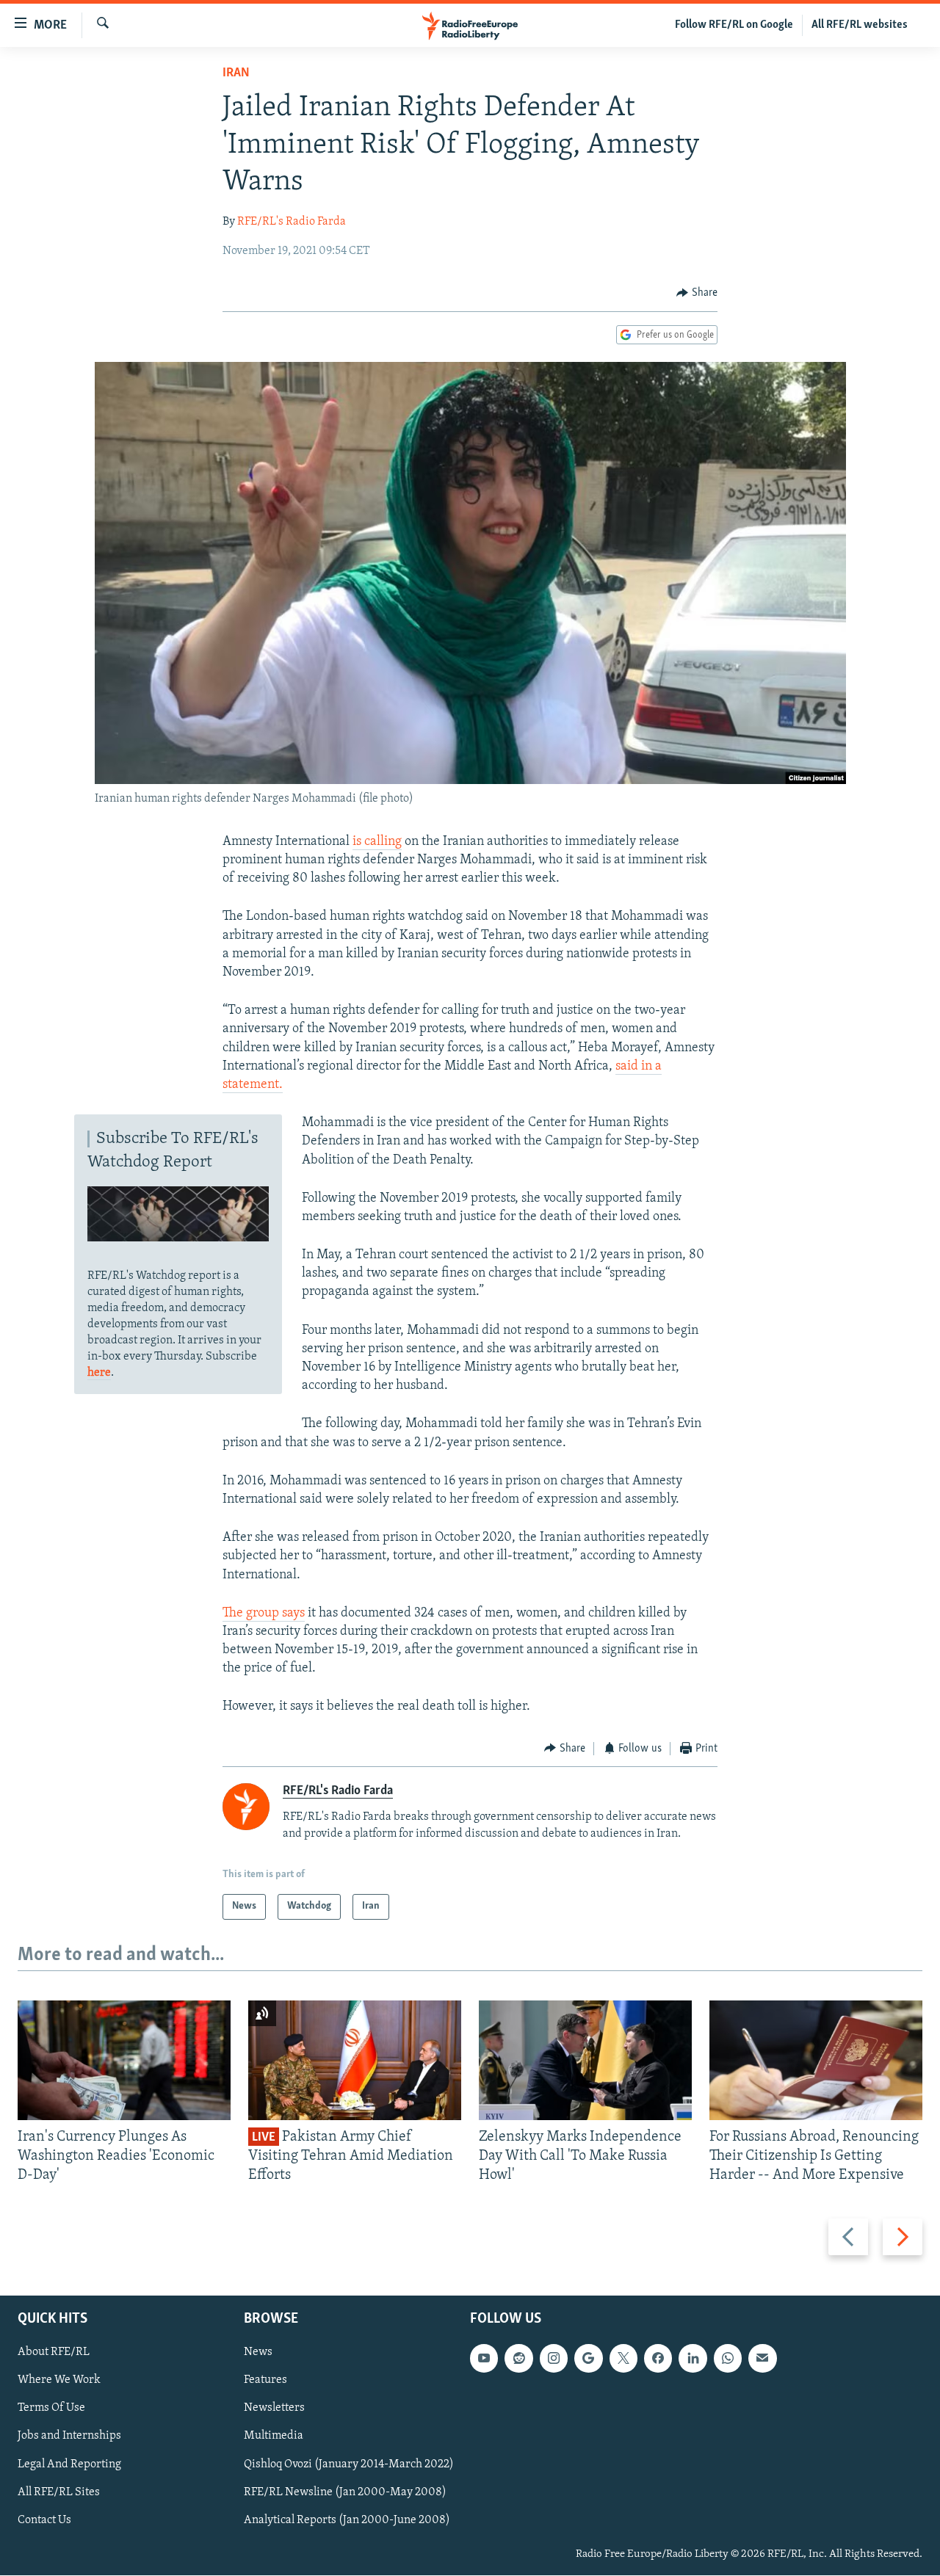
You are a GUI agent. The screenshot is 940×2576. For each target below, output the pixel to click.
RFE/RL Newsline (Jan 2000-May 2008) (345, 2492)
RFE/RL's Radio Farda (292, 222)
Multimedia (274, 2437)
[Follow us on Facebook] (658, 2359)
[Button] (697, 293)
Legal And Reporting (69, 2464)
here (99, 1373)
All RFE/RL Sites (59, 2492)
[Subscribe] (762, 2359)
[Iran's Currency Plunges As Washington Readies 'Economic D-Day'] (124, 2060)
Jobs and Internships (69, 2437)
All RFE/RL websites (860, 25)
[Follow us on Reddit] (518, 2359)
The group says (264, 1614)
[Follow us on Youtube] (484, 2359)
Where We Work (59, 2381)
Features (265, 2381)
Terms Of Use (51, 2409)
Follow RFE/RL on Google (734, 25)
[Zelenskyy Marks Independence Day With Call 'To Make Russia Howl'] (585, 2060)
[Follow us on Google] (588, 2359)
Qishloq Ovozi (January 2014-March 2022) (349, 2464)
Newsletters (274, 2409)
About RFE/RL (54, 2353)
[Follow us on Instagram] (554, 2359)
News (258, 2353)
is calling (377, 842)
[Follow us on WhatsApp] (728, 2359)
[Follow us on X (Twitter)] (623, 2359)
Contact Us (44, 2520)
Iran (236, 73)
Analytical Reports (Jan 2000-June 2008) (347, 2520)
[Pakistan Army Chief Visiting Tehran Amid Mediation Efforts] (355, 2060)
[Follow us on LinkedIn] (693, 2359)
